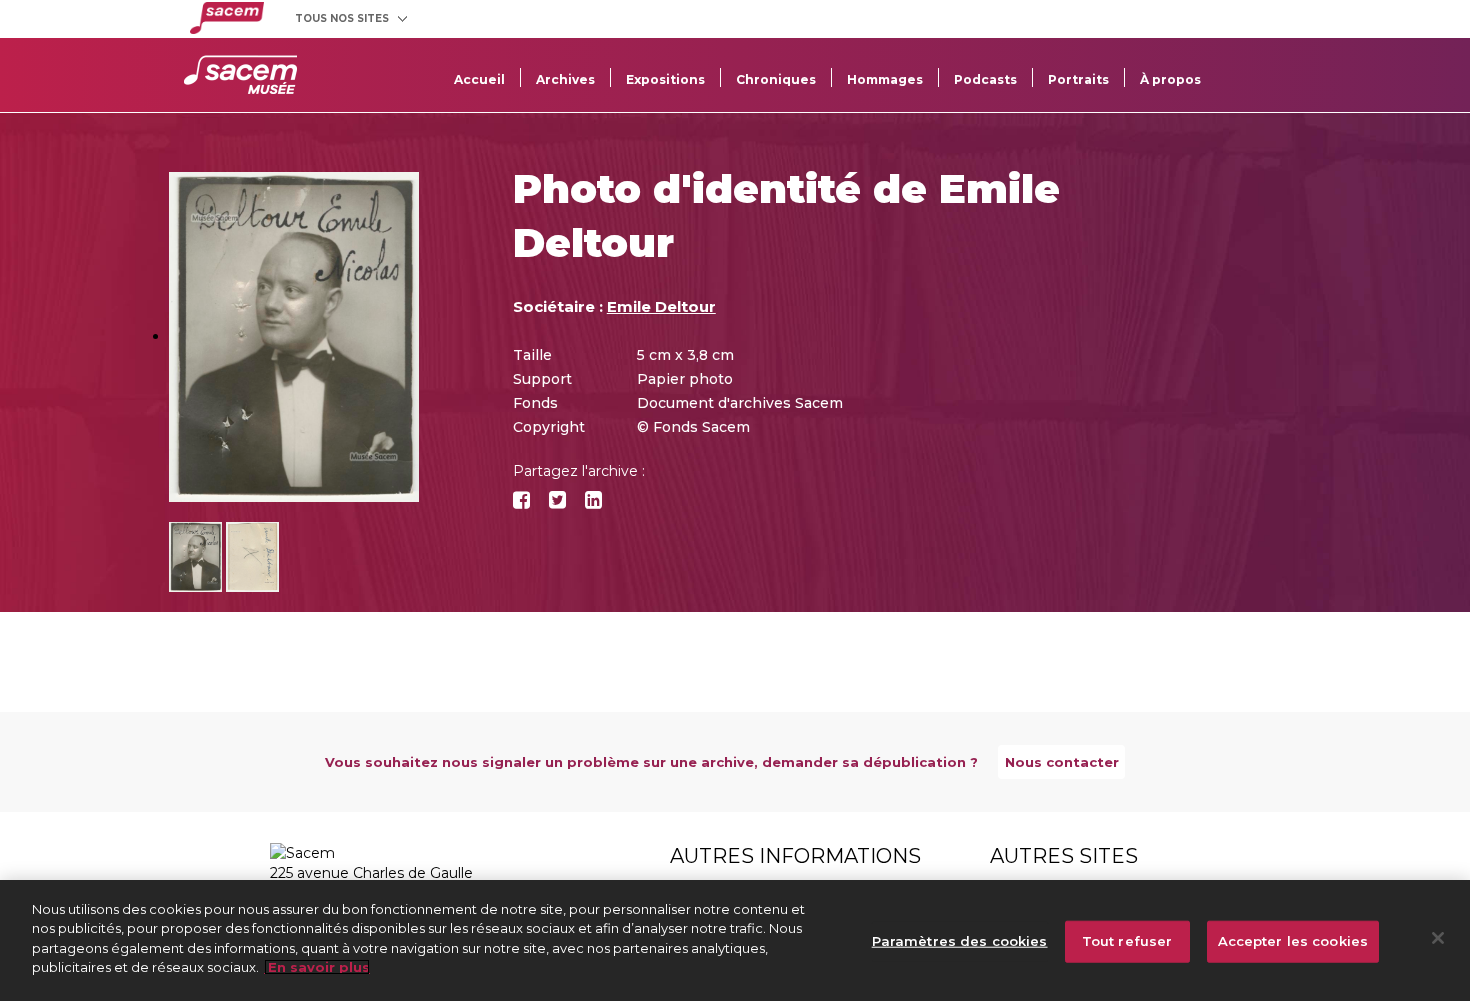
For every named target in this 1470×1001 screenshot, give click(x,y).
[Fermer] (1438, 938)
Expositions (665, 79)
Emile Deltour (661, 306)
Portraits (1078, 79)
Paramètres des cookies (960, 941)
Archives (565, 79)
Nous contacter (1062, 762)
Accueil (479, 79)
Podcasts (985, 79)
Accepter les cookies (1293, 941)
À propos (1170, 79)
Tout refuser (1127, 941)
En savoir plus (317, 967)
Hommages (885, 79)
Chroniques (776, 79)
